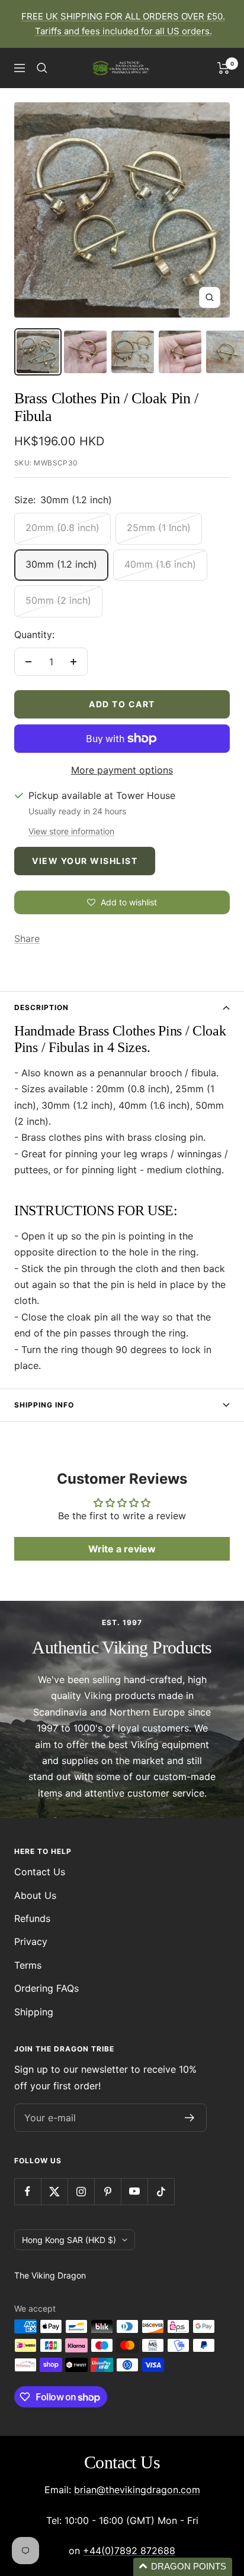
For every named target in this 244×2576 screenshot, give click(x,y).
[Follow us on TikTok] (161, 2191)
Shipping (34, 2012)
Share (27, 939)
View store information (71, 831)
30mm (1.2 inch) (61, 564)
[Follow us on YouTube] (134, 2191)
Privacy (31, 1941)
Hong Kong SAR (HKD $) (69, 2240)
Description (41, 1007)
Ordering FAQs (46, 1988)
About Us (35, 1895)
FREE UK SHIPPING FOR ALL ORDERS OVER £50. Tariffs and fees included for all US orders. (123, 24)
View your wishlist (85, 861)
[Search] (42, 68)
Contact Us (40, 1872)
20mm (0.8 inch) (62, 528)
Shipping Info (44, 1405)
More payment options (122, 770)
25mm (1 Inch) (159, 528)
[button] (183, 2567)
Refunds (32, 1918)
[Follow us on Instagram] (81, 2191)
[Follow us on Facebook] (28, 2191)
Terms (28, 1965)
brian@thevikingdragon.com (137, 2490)
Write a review (122, 1549)
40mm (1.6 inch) (160, 564)
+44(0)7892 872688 (129, 2551)
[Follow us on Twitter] (54, 2191)
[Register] (190, 2118)
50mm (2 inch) (58, 600)
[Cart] (224, 68)
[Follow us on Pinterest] (107, 2191)
